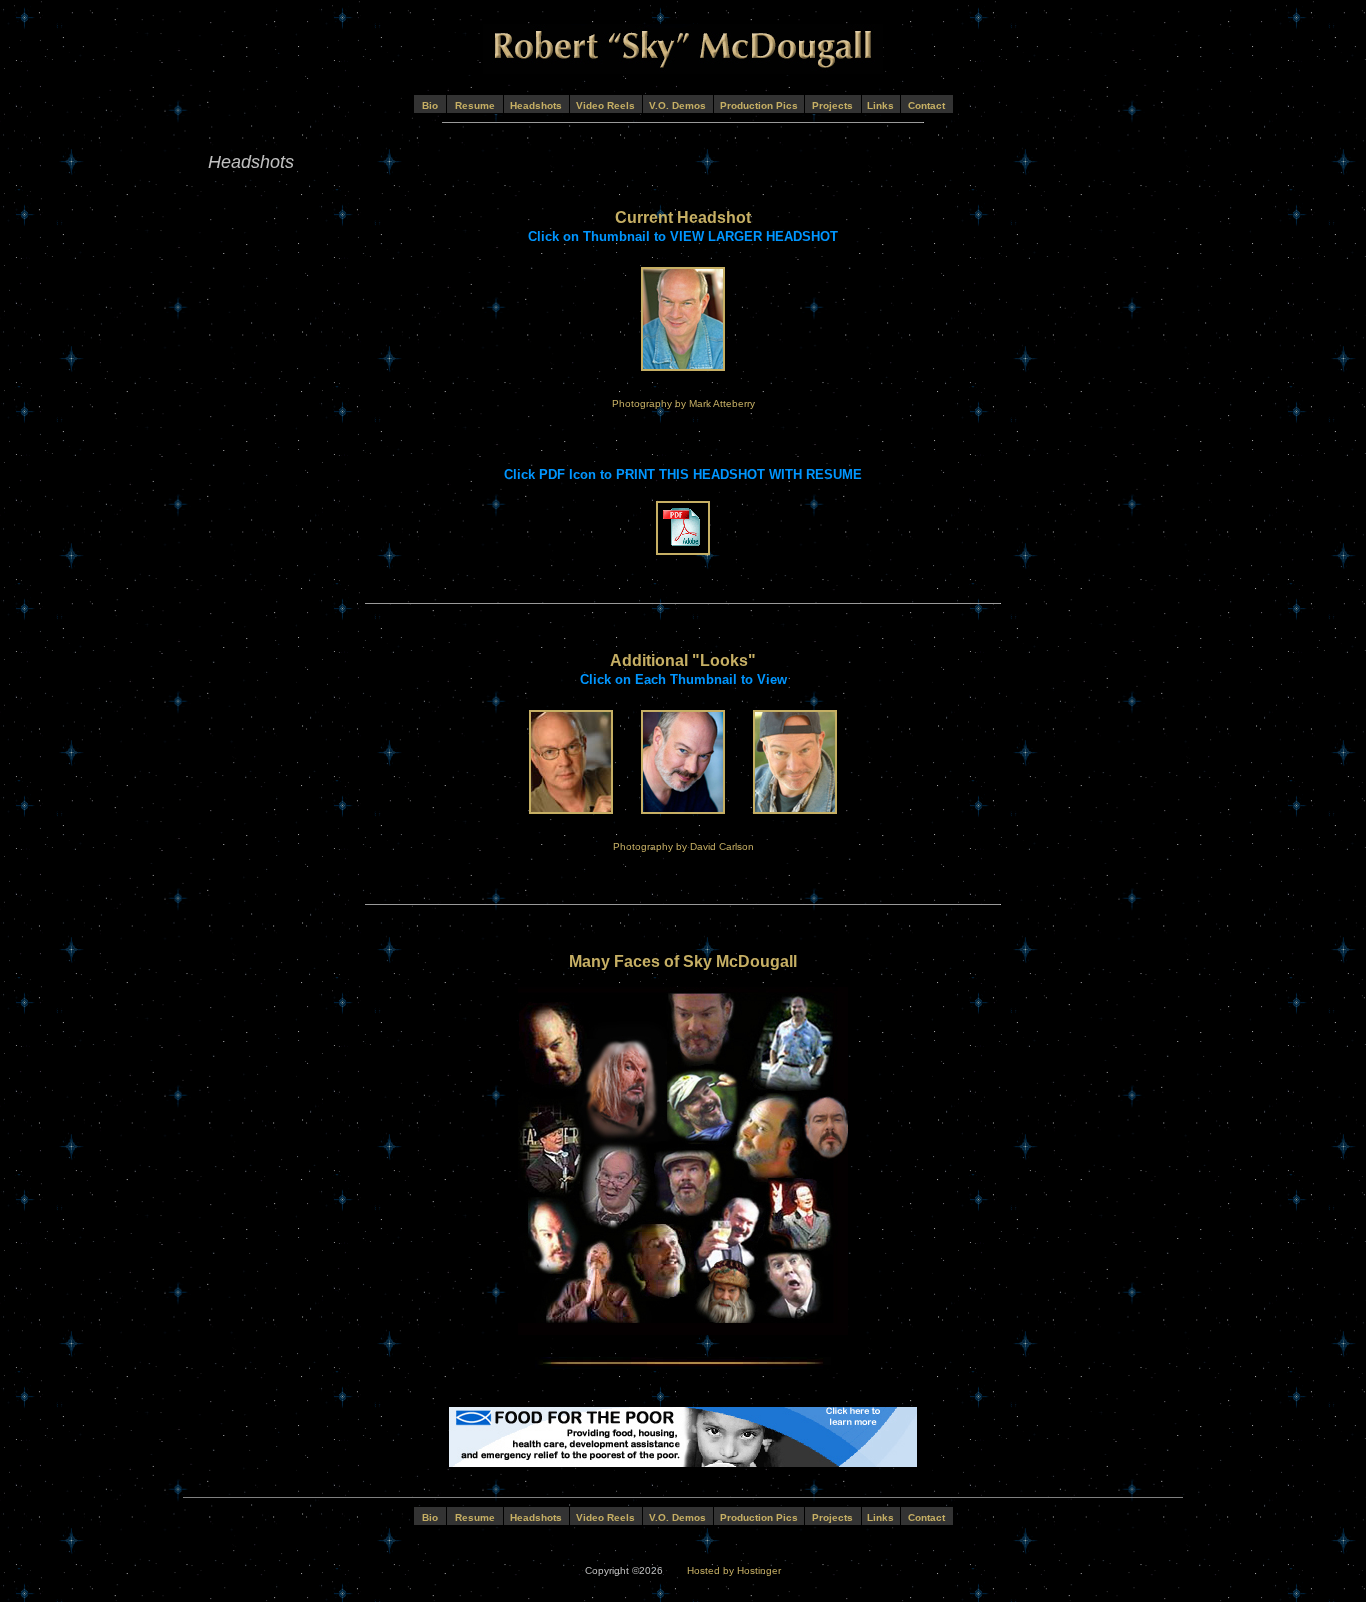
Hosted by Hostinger (734, 1570)
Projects (832, 105)
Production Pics (759, 105)
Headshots (536, 105)
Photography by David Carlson (683, 846)
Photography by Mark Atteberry (683, 403)
